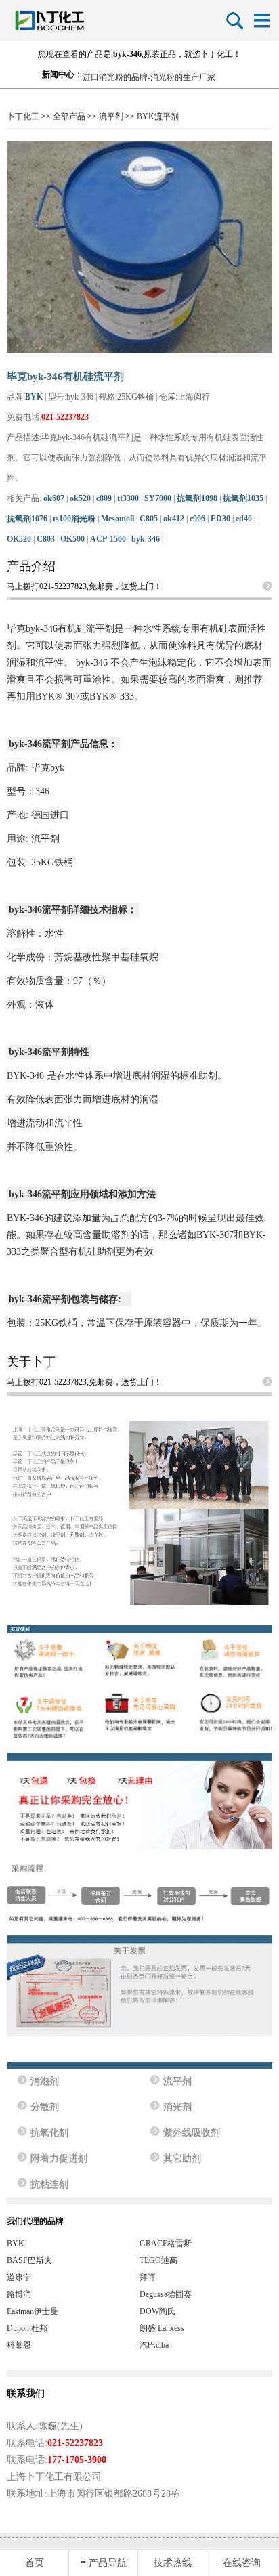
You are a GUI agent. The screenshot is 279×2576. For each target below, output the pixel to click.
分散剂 (45, 2107)
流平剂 (111, 116)
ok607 (54, 498)
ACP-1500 (108, 539)
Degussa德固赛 (166, 2294)
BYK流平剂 (158, 116)
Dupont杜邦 (27, 2328)
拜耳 (148, 2277)
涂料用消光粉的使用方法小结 (135, 74)
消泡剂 (45, 2081)
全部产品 (69, 116)
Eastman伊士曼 (33, 2311)
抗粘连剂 (49, 2184)
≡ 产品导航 (104, 2563)
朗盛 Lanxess (162, 2328)
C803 (46, 539)
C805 (149, 519)
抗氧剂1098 (197, 498)
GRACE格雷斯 (166, 2244)
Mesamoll (117, 519)
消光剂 (177, 2107)
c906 (197, 519)
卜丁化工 (23, 116)
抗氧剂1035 (243, 498)
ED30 (220, 519)
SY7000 (158, 498)
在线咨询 (242, 2563)
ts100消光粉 (74, 519)
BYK (34, 397)
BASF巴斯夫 (29, 2260)
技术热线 (173, 2563)
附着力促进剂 (59, 2159)
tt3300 (128, 498)
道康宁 (19, 2277)
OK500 (72, 539)
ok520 (80, 498)
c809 (104, 498)
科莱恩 (19, 2345)
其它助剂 (182, 2159)
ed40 (244, 519)
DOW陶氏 (157, 2311)
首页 (35, 2563)
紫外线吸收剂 (192, 2133)
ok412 (174, 519)
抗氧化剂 (49, 2133)
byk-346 (146, 539)
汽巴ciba (154, 2345)
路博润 (19, 2294)
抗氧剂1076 (27, 519)
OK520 (19, 539)
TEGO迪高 (158, 2260)
